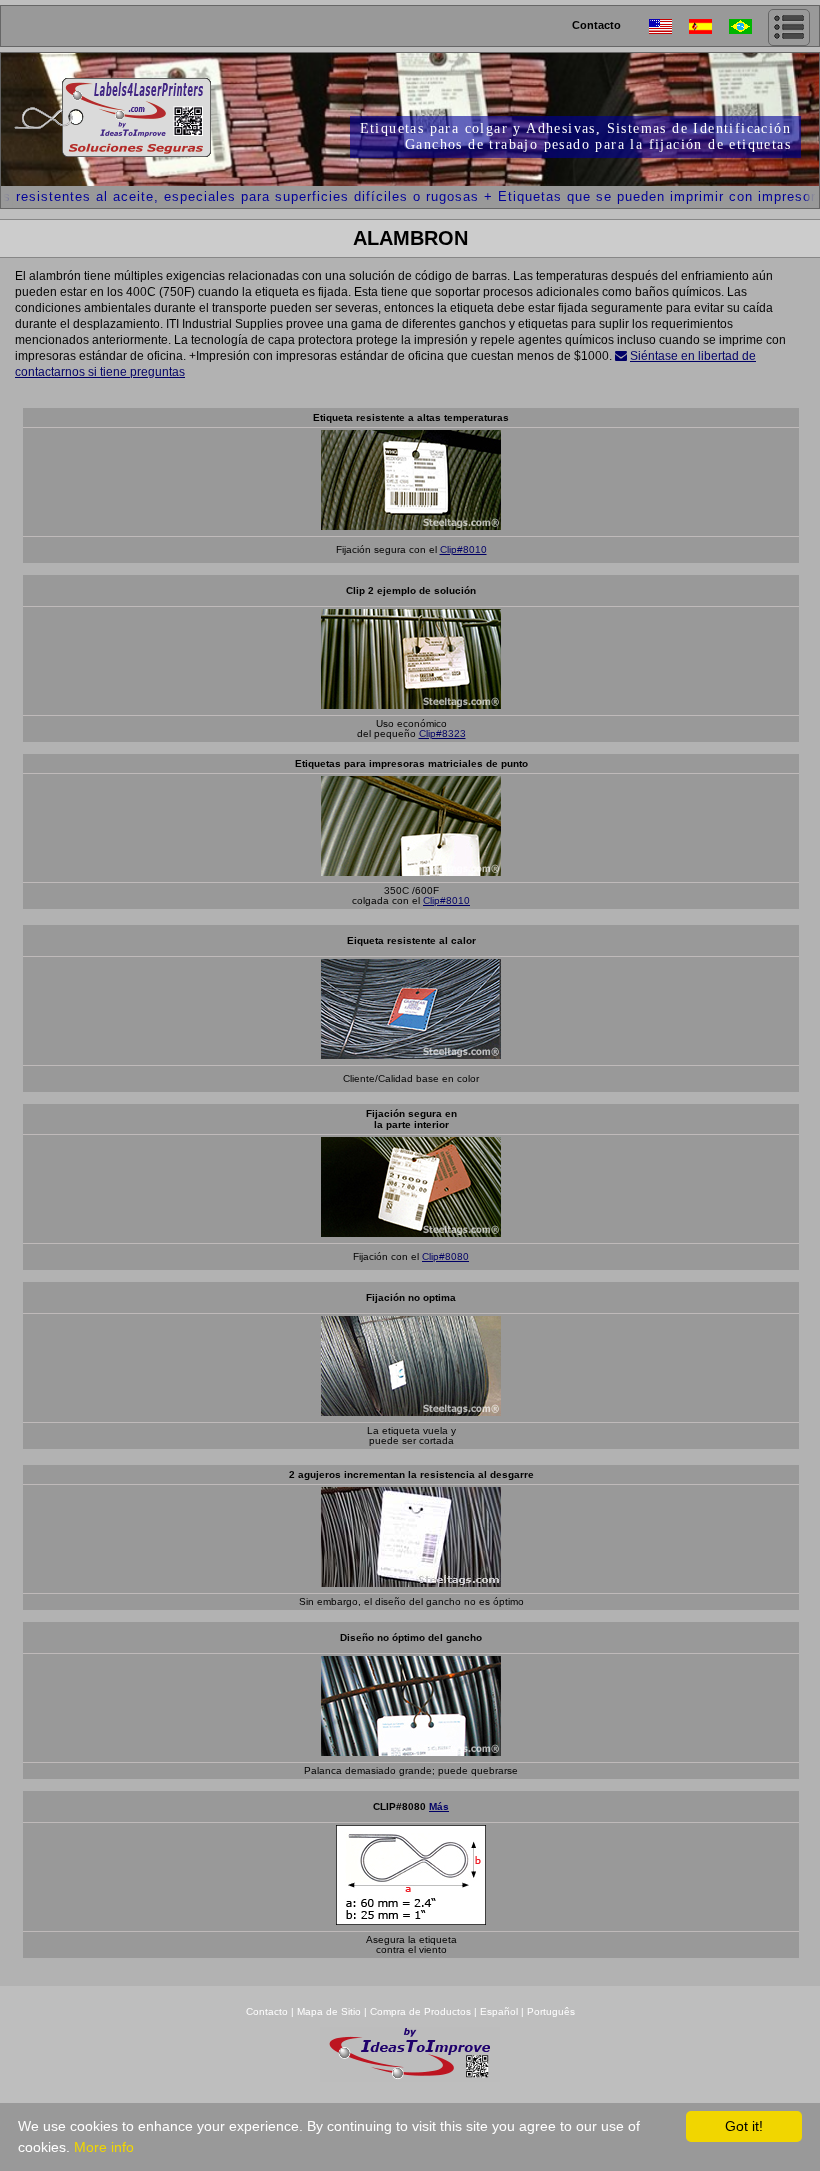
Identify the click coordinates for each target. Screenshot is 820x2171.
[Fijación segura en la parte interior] (411, 1231)
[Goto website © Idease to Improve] (410, 2076)
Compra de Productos (420, 2011)
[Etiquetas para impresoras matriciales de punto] (411, 870)
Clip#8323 (442, 733)
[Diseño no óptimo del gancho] (411, 1750)
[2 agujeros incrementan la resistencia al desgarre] (411, 1581)
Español (499, 2011)
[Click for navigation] (789, 27)
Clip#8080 (445, 1256)
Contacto (596, 25)
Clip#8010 (463, 549)
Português (551, 2011)
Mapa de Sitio (330, 2011)
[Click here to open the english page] (669, 26)
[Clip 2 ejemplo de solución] (411, 703)
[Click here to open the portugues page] (749, 26)
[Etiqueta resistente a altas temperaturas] (411, 524)
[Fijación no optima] (411, 1410)
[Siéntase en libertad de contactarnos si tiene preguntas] (621, 356)
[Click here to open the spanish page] (709, 26)
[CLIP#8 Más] (411, 1919)
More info (104, 2147)
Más (439, 1806)
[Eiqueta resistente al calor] (411, 1053)
